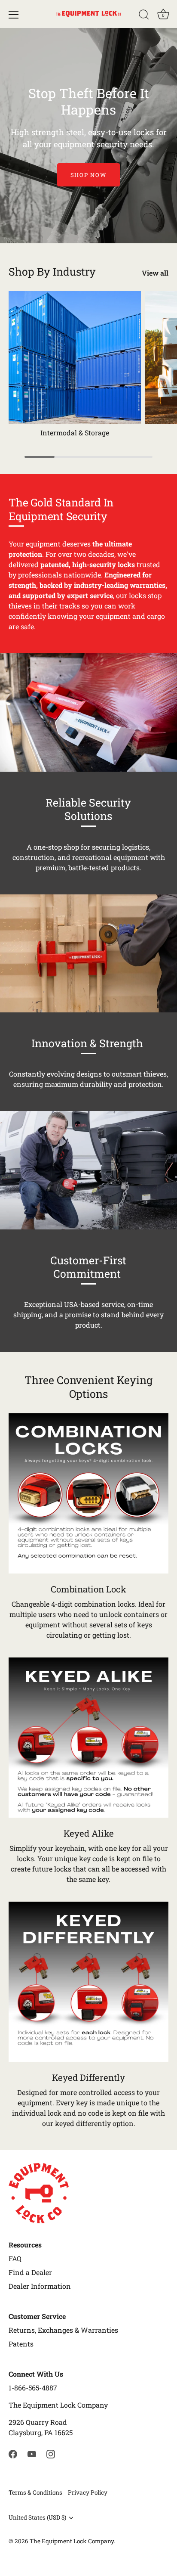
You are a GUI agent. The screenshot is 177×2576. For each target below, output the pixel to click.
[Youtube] (32, 2453)
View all (155, 273)
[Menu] (14, 15)
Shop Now (89, 175)
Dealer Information (40, 2286)
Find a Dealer (30, 2272)
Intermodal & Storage (75, 433)
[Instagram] (51, 2453)
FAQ (15, 2258)
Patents (21, 2344)
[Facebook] (13, 2453)
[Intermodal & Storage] (75, 357)
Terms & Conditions (35, 2492)
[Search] (144, 16)
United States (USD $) (37, 2518)
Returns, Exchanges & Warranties (63, 2330)
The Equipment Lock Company (72, 2541)
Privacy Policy (88, 2492)
